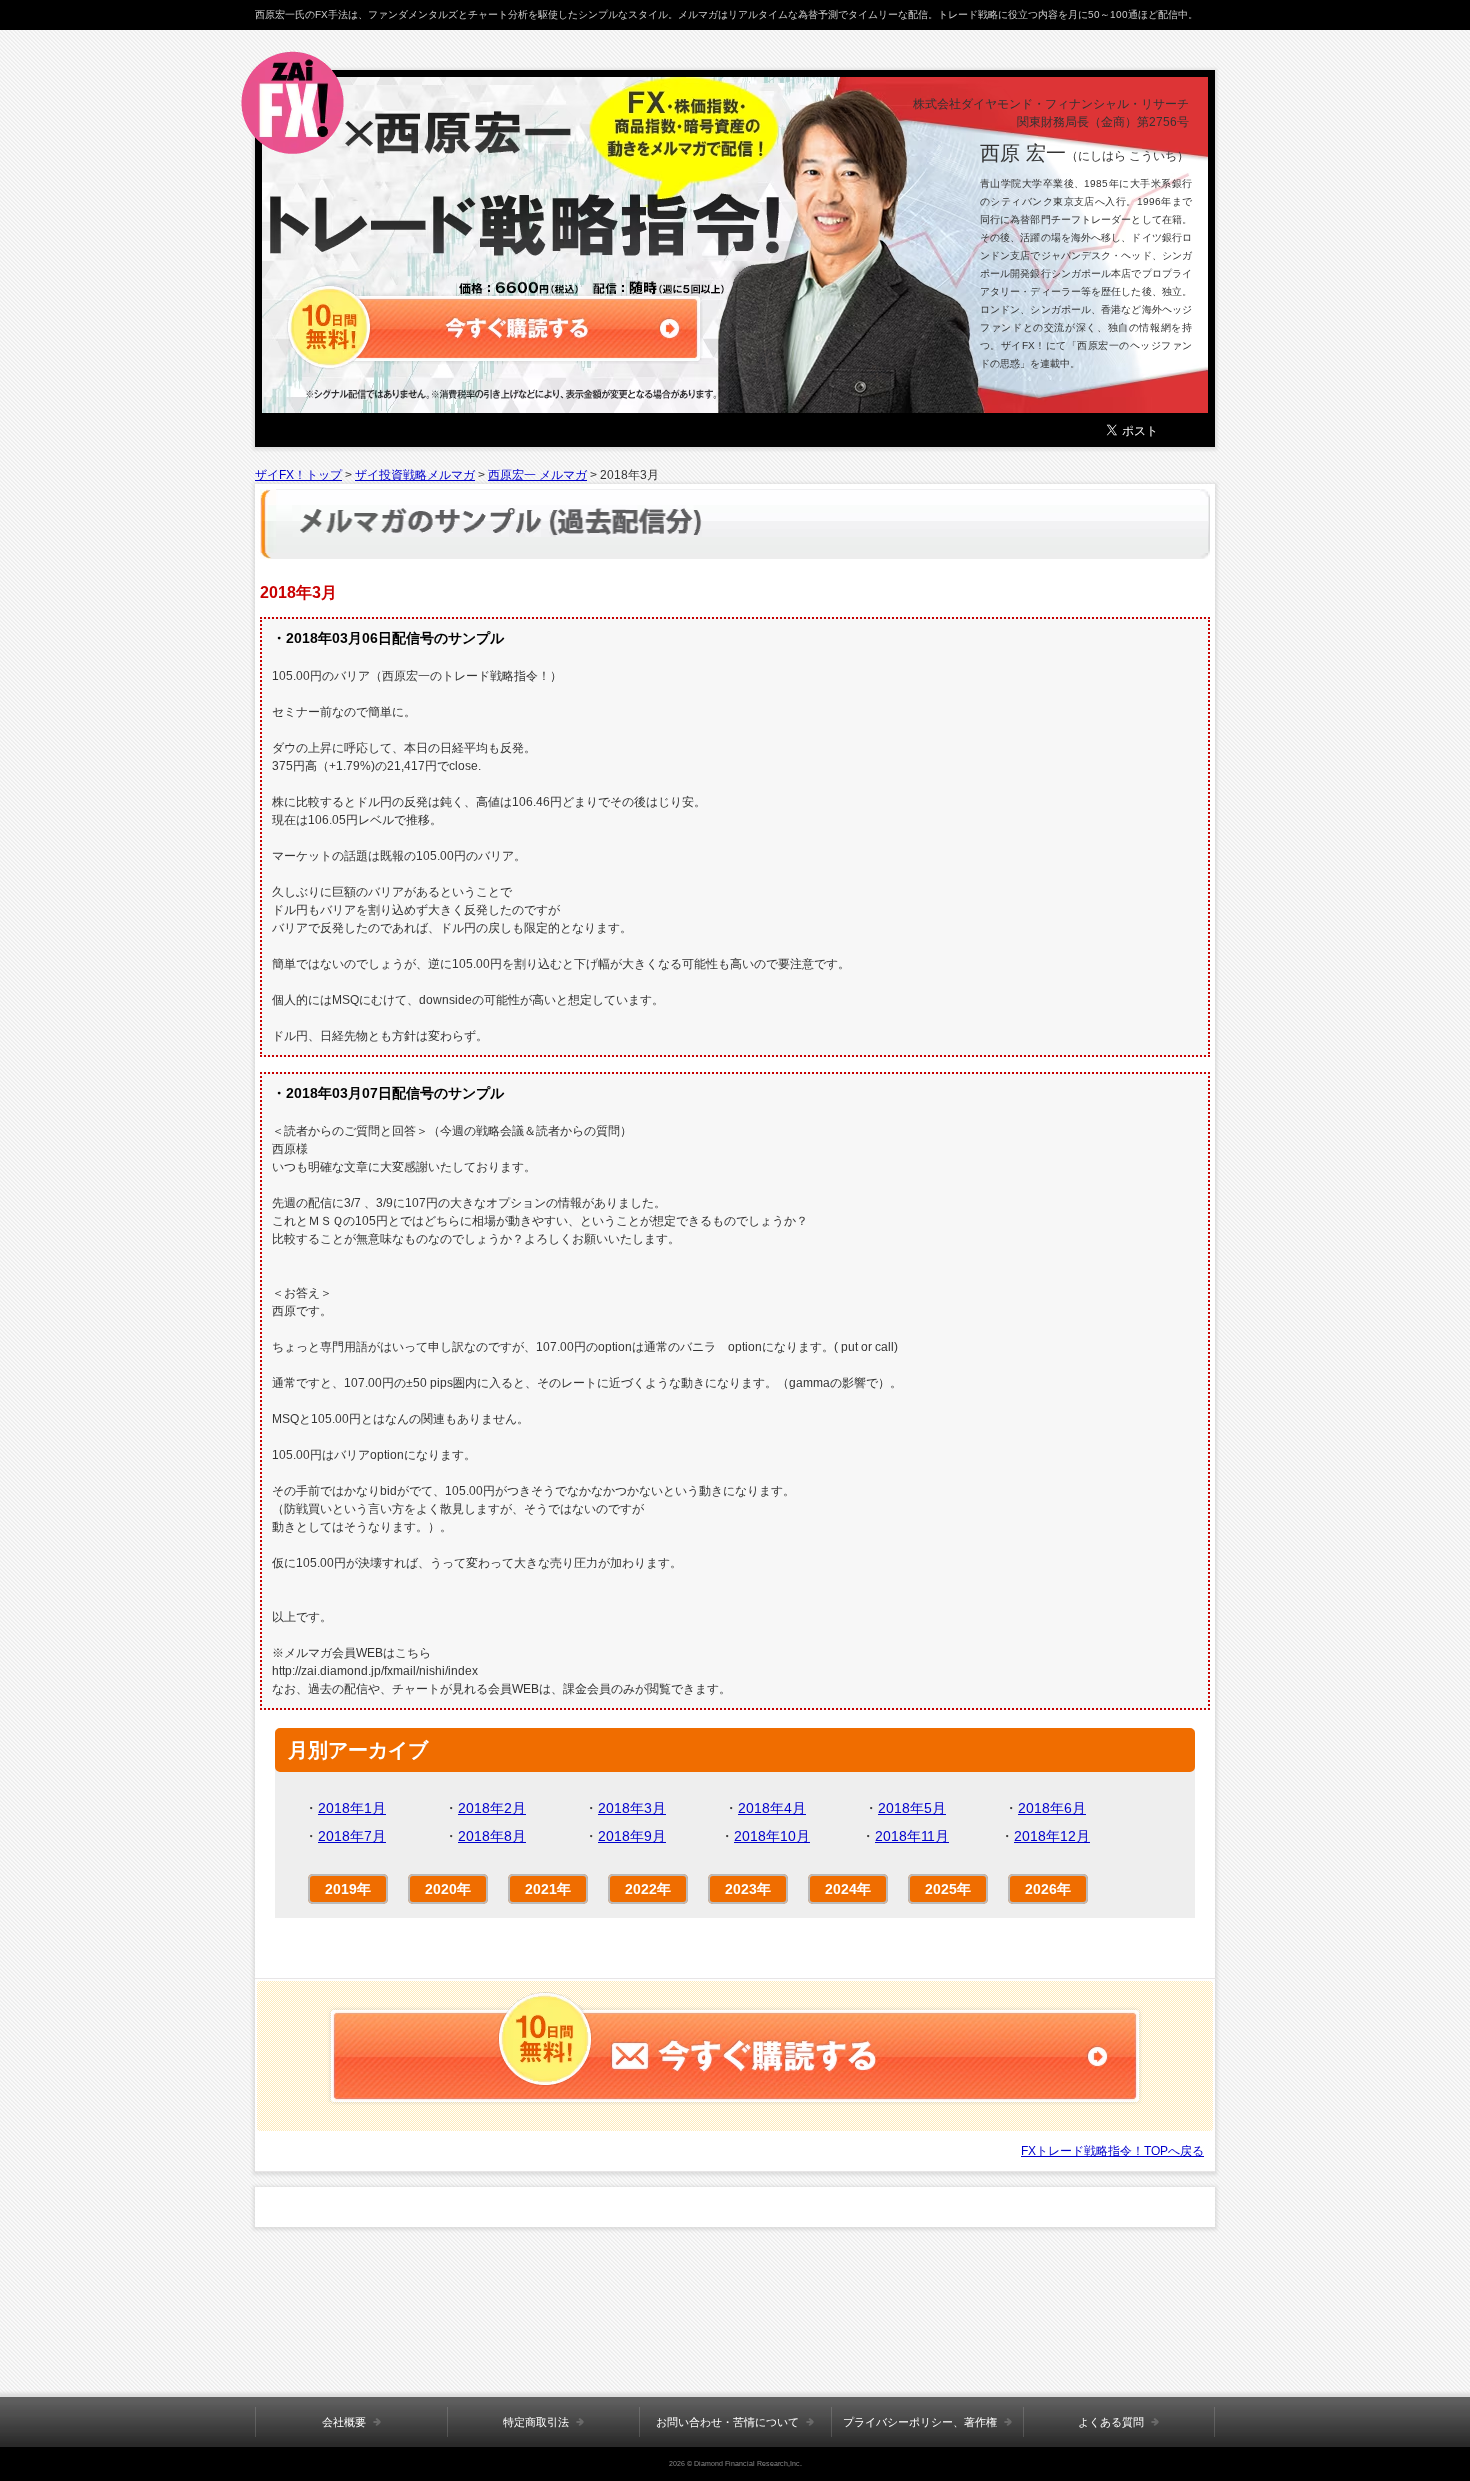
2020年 (448, 1889)
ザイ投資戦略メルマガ (415, 475)
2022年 (648, 1889)
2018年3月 (632, 1808)
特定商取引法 (536, 2422)
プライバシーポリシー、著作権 (920, 2422)
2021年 (548, 1889)
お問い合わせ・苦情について (727, 2422)
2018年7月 (352, 1836)
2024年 (848, 1889)
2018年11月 (912, 1836)
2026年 (1048, 1889)
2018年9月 (632, 1836)
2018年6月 (1052, 1808)
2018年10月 (772, 1836)
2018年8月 (492, 1836)
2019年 (348, 1889)
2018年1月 (352, 1808)
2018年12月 (1052, 1836)
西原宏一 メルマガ (537, 475)
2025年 (948, 1889)
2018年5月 (912, 1808)
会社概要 (344, 2422)
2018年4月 (772, 1808)
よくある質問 (1111, 2422)
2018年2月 (492, 1808)
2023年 (748, 1889)
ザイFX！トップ (298, 475)
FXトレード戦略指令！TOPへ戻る (1112, 2151)
